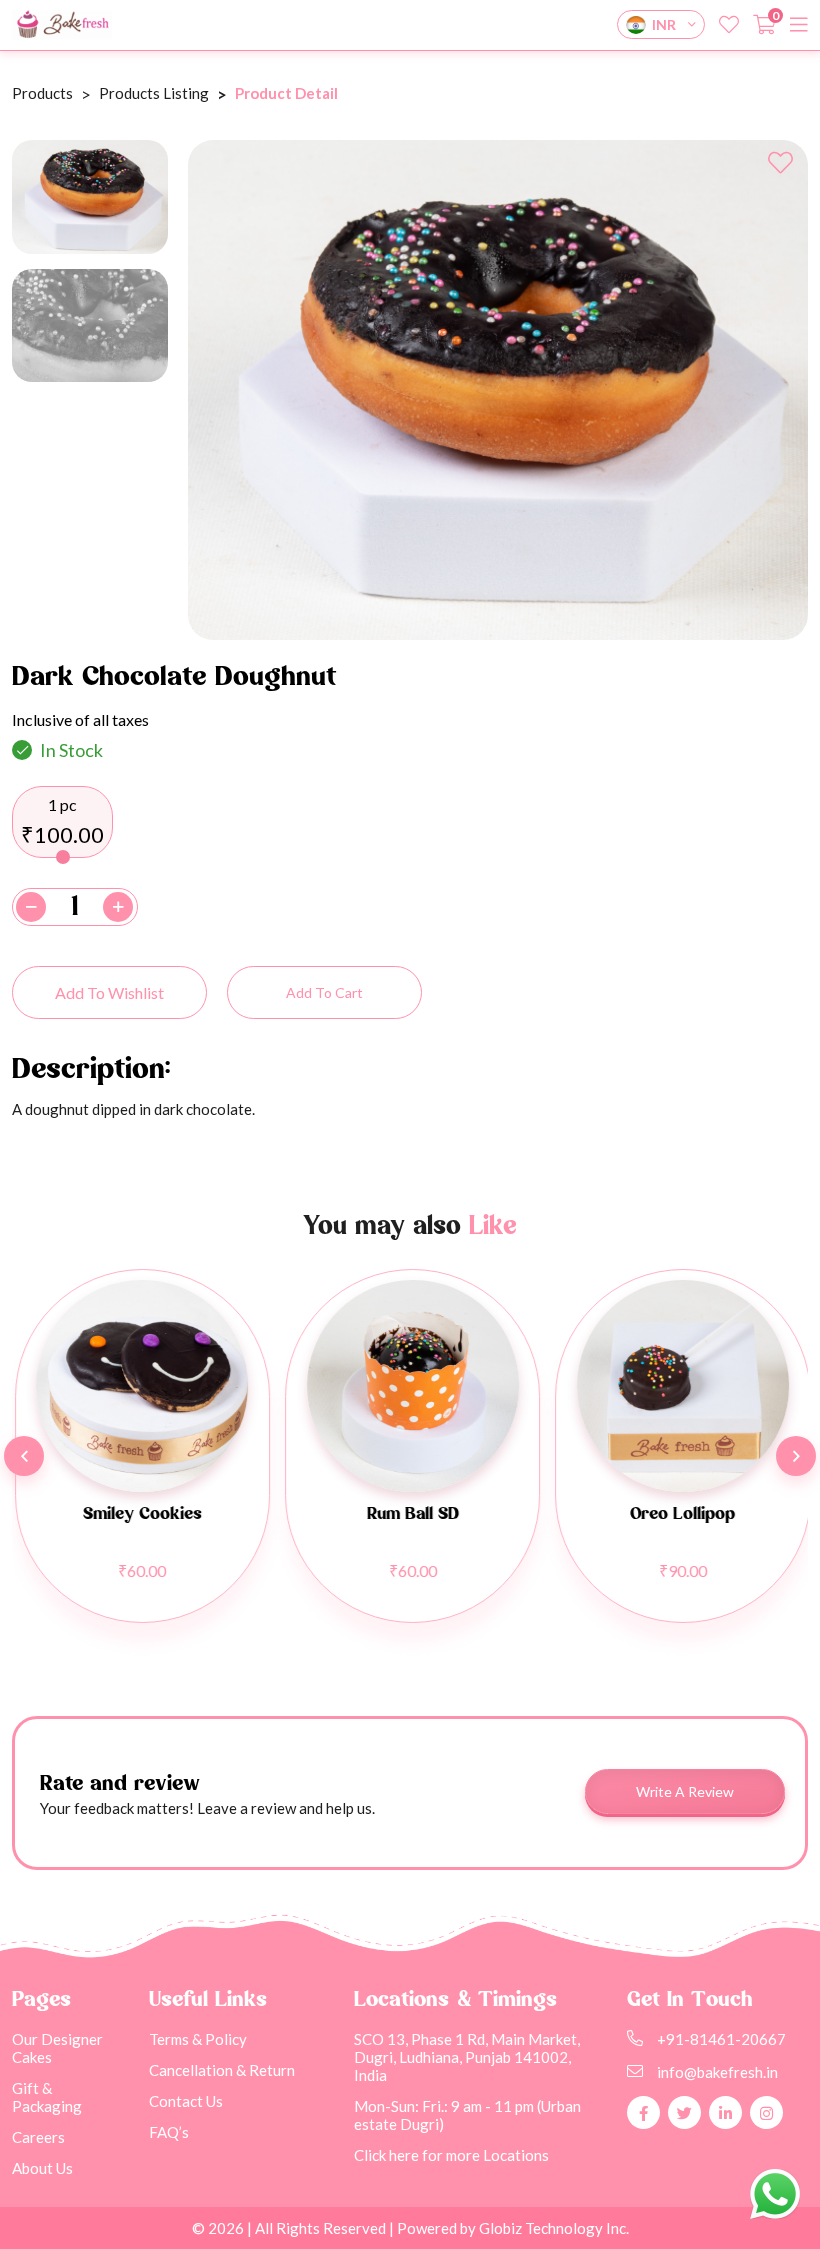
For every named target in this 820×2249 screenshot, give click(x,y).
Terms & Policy (198, 2039)
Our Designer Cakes (57, 2048)
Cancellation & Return (222, 2070)
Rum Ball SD (411, 1514)
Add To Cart (324, 992)
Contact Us (186, 2101)
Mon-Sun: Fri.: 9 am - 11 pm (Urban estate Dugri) (467, 2115)
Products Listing (154, 93)
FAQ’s (169, 2132)
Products (42, 93)
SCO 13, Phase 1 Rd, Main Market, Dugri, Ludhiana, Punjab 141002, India (467, 2057)
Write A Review (685, 1791)
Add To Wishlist (109, 992)
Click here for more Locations (451, 2155)
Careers (38, 2137)
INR (664, 24)
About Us (42, 2168)
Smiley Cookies (140, 1514)
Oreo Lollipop (680, 1514)
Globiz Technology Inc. (552, 2228)
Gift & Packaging (47, 2097)
